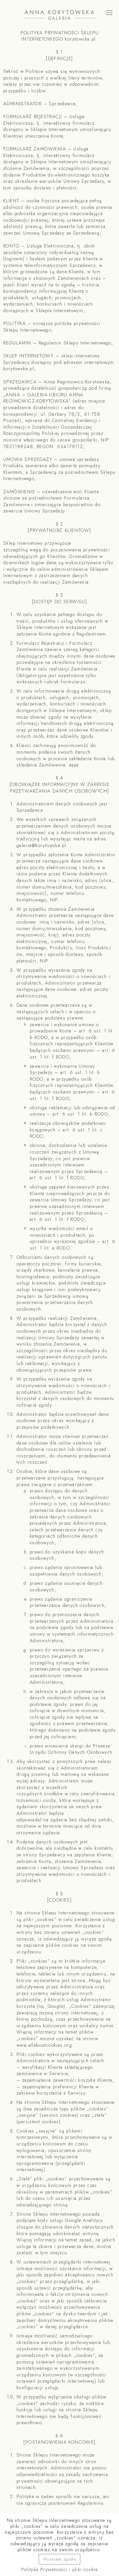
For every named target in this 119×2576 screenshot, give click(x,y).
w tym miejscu (51, 2253)
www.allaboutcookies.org (44, 2045)
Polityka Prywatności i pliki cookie (60, 2569)
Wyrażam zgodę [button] (59, 2559)
